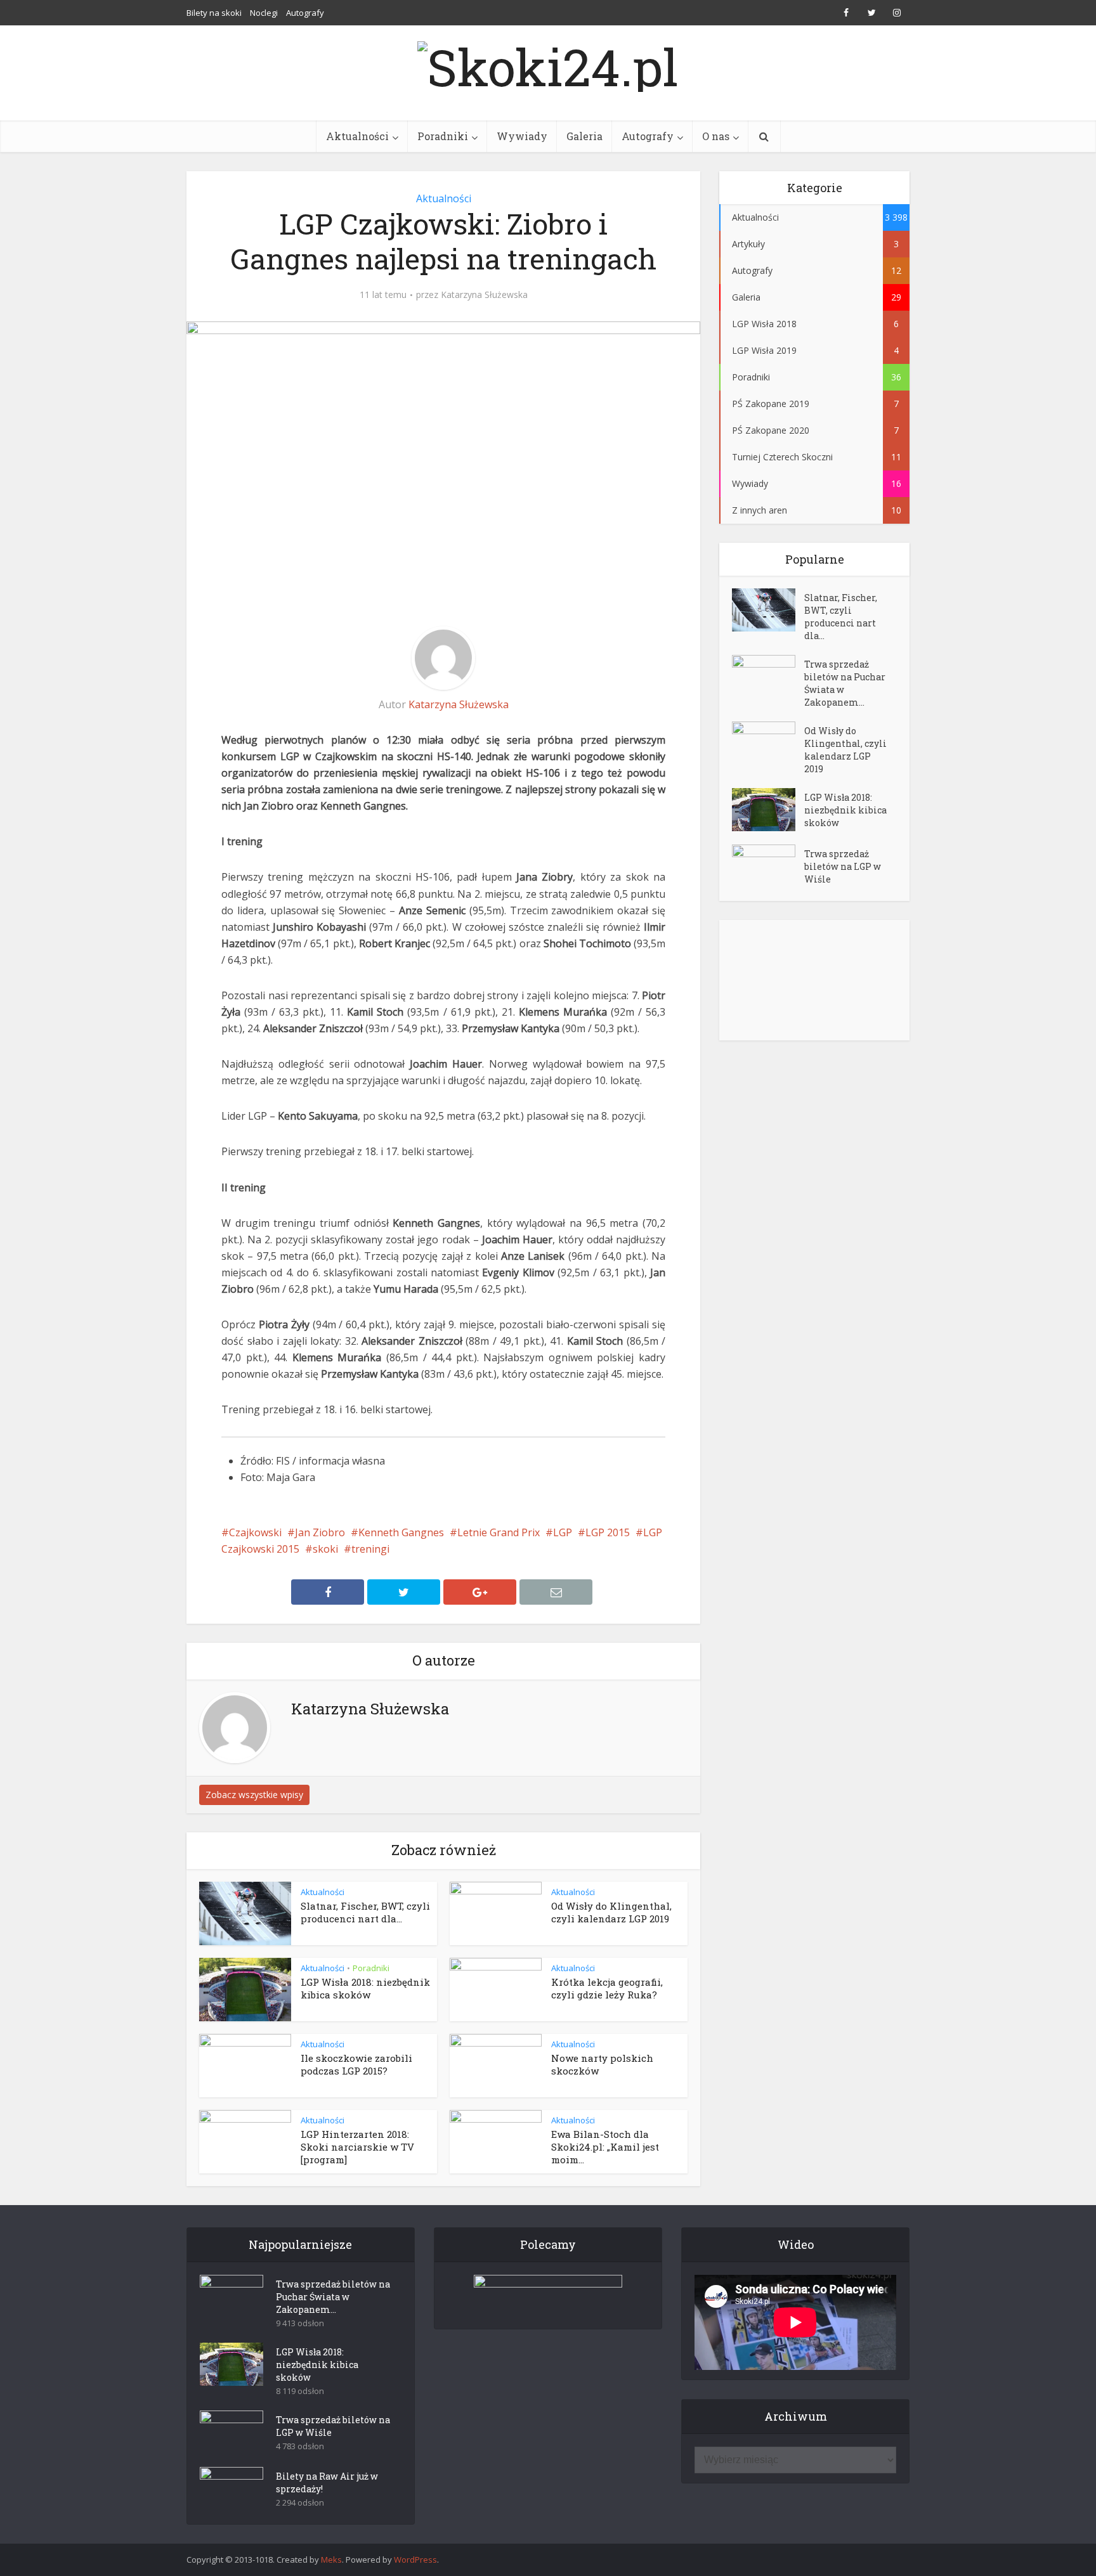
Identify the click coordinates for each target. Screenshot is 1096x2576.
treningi (370, 1549)
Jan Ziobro (320, 1532)
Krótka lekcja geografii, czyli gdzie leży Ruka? (607, 1988)
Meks (331, 2560)
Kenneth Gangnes (401, 1532)
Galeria (584, 136)
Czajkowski (255, 1532)
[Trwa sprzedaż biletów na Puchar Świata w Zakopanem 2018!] (768, 677)
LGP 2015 (608, 1532)
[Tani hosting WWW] (548, 2294)
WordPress (415, 2560)
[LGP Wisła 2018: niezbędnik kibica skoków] (768, 810)
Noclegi (264, 13)
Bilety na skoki (214, 13)
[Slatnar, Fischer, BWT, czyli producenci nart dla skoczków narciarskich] (768, 610)
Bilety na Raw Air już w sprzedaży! (327, 2482)
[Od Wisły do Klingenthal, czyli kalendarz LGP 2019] (768, 743)
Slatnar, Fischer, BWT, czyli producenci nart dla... (365, 1912)
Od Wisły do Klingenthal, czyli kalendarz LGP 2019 (611, 1912)
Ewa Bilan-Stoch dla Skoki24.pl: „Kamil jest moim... (605, 2147)
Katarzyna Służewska (484, 295)
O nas (716, 136)
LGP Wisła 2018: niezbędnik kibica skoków (365, 1988)
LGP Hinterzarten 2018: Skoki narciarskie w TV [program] (357, 2147)
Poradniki (443, 136)
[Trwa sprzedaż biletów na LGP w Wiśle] (768, 866)
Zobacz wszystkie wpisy (254, 1795)
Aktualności (357, 136)
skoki (325, 1549)
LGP (563, 1532)
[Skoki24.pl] (548, 63)
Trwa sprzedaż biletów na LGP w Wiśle (843, 866)
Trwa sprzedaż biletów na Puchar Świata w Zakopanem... (845, 683)
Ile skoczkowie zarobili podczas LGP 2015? (356, 2064)
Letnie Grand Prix (499, 1532)
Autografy (305, 13)
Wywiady (522, 136)
